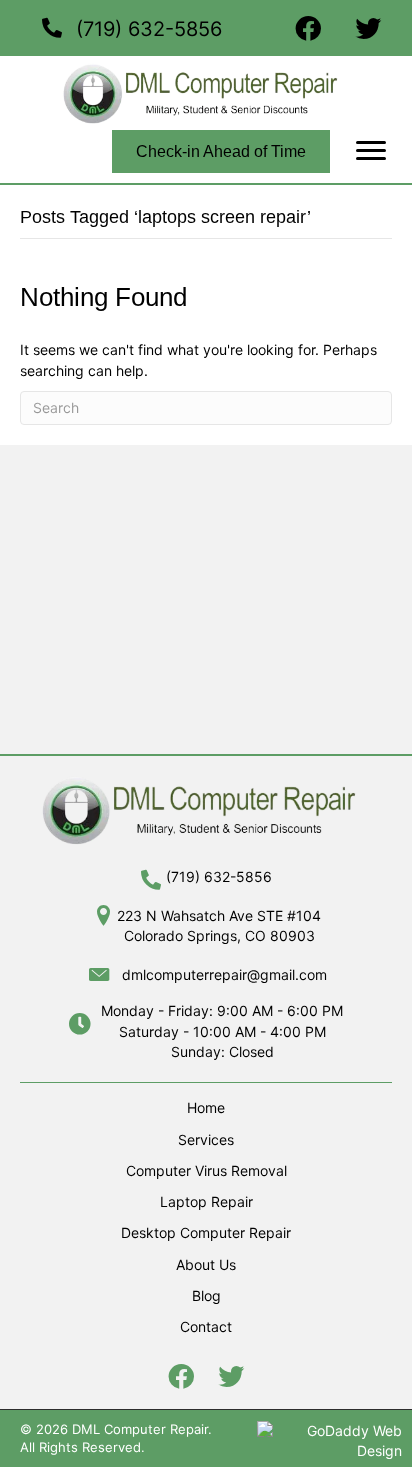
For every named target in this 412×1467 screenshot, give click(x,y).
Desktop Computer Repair (206, 1232)
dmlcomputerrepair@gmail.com (224, 974)
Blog (206, 1295)
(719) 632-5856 (149, 29)
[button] (371, 151)
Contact (206, 1326)
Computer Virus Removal (206, 1170)
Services (206, 1139)
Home (206, 1107)
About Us (206, 1264)
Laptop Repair (206, 1201)
